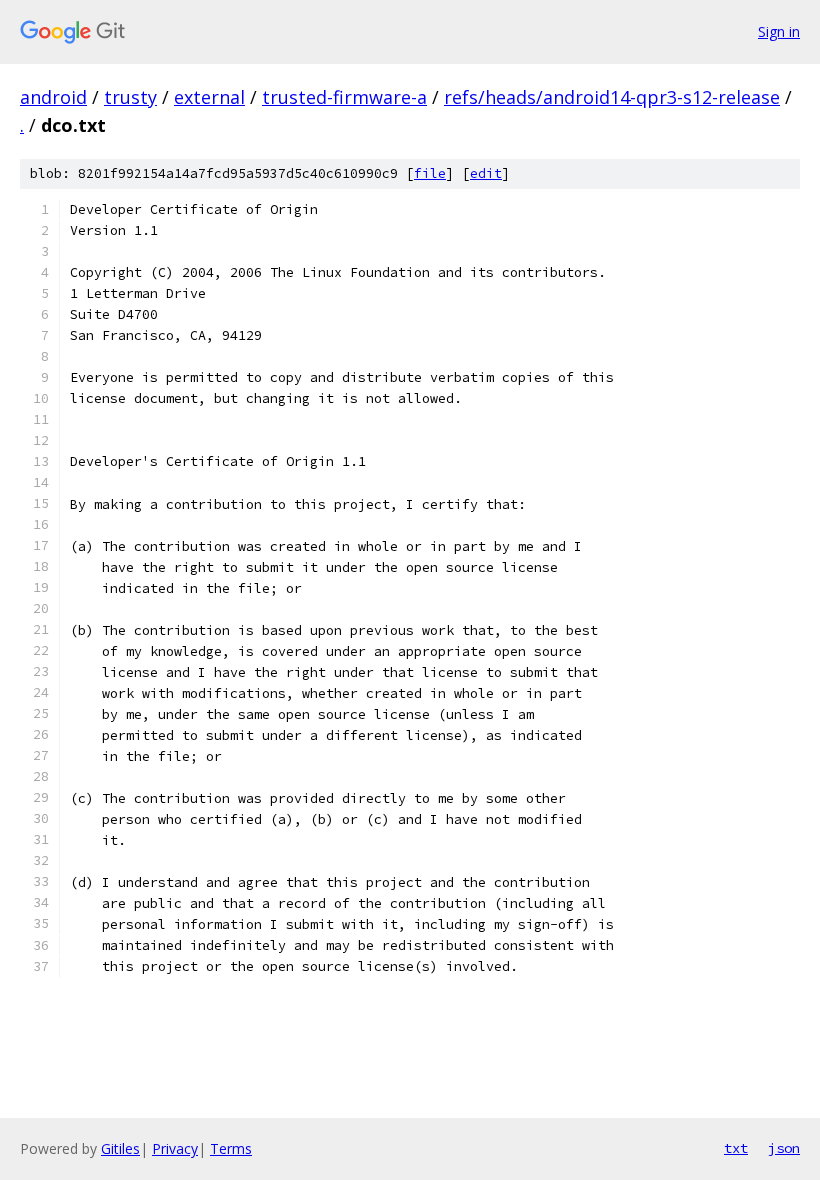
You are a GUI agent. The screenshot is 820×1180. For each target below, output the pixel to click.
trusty (130, 97)
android (53, 97)
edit (486, 173)
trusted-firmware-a (344, 97)
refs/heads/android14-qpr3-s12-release (612, 97)
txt (736, 1148)
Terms (231, 1148)
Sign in (779, 31)
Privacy (175, 1148)
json (784, 1148)
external (209, 97)
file (430, 173)
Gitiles (120, 1148)
